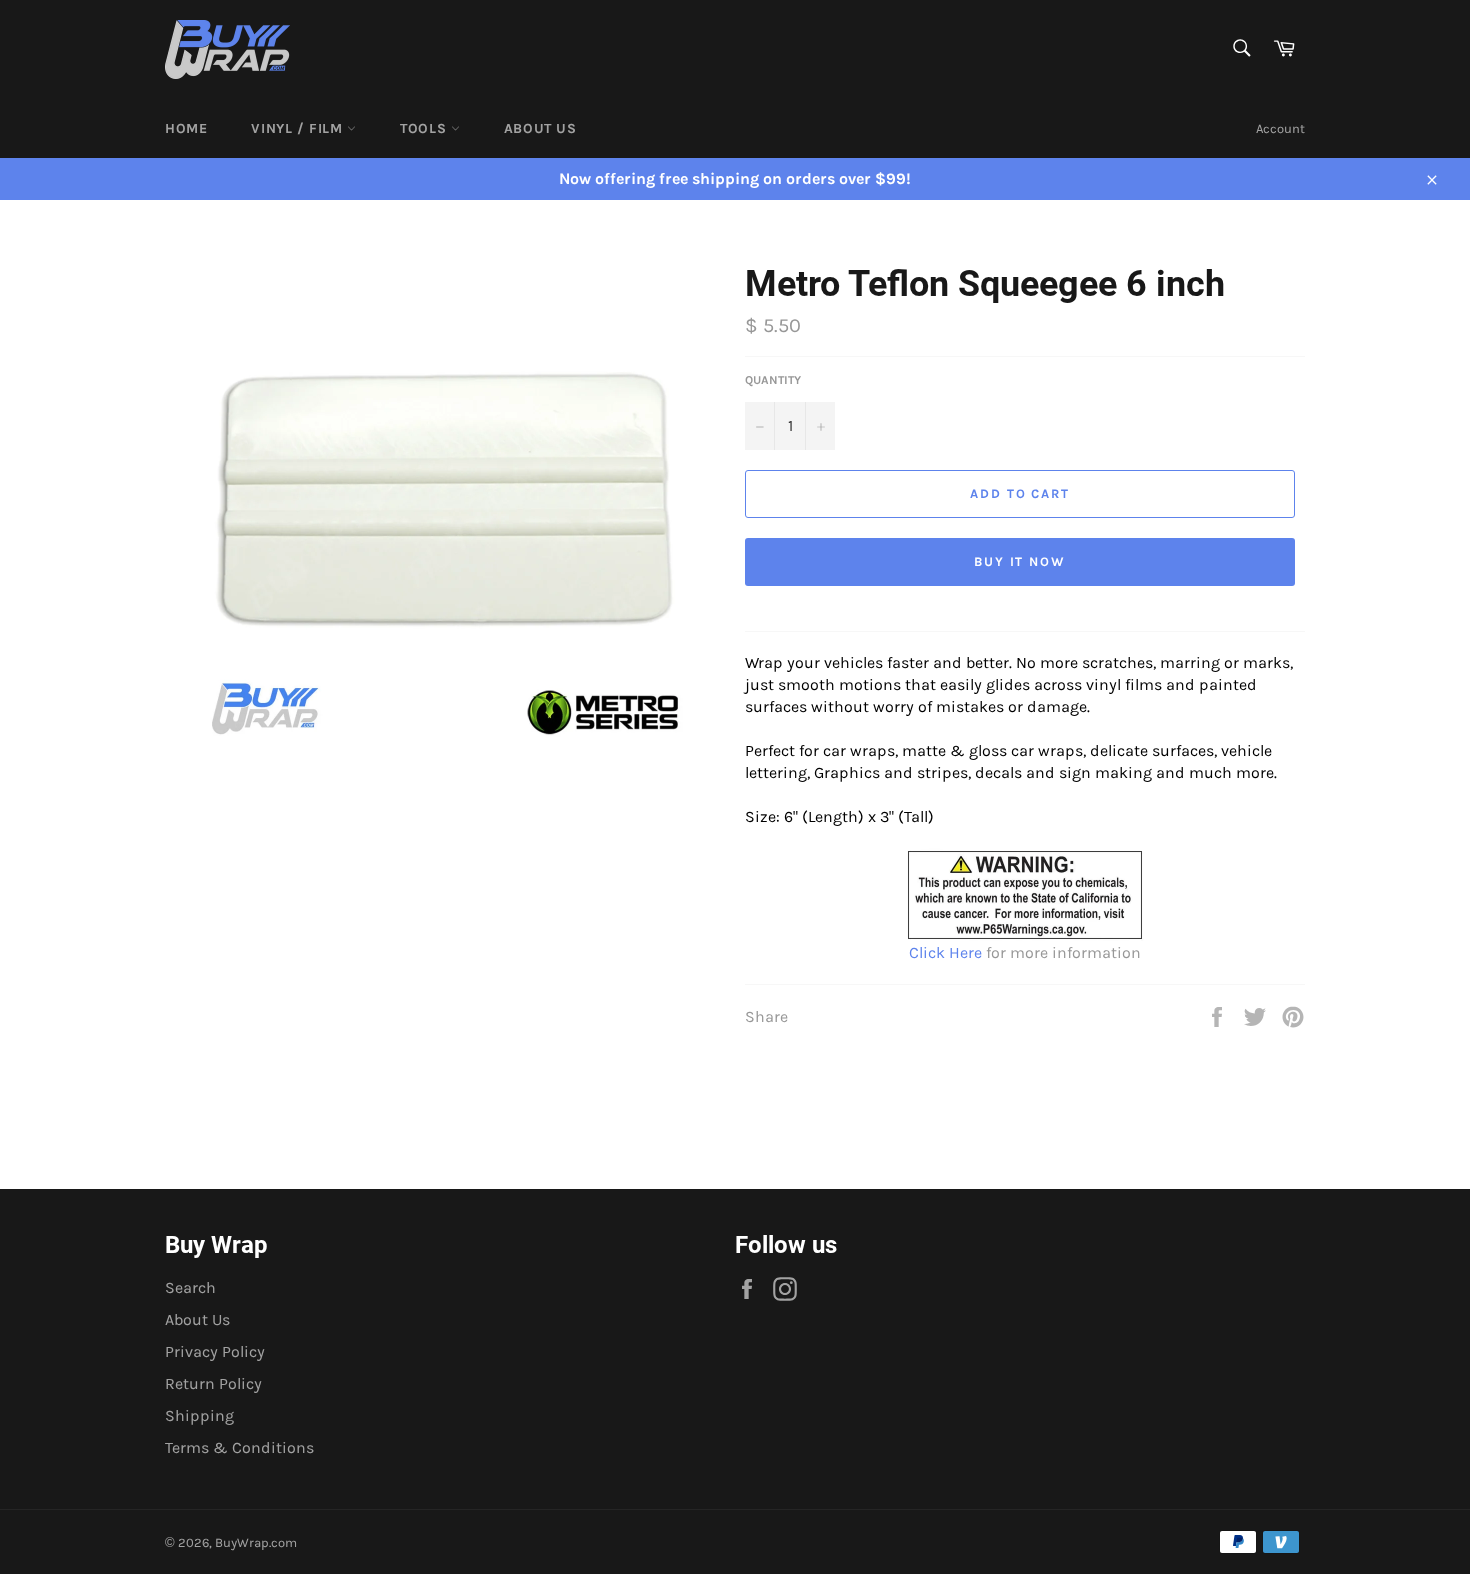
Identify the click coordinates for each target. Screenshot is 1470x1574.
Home (186, 128)
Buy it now (1020, 561)
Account (1280, 128)
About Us (540, 128)
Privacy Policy (215, 1351)
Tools (425, 128)
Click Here (945, 952)
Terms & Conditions (239, 1447)
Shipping (199, 1415)
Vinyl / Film (299, 128)
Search (190, 1287)
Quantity (773, 380)
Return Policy (213, 1383)
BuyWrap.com (256, 1542)
